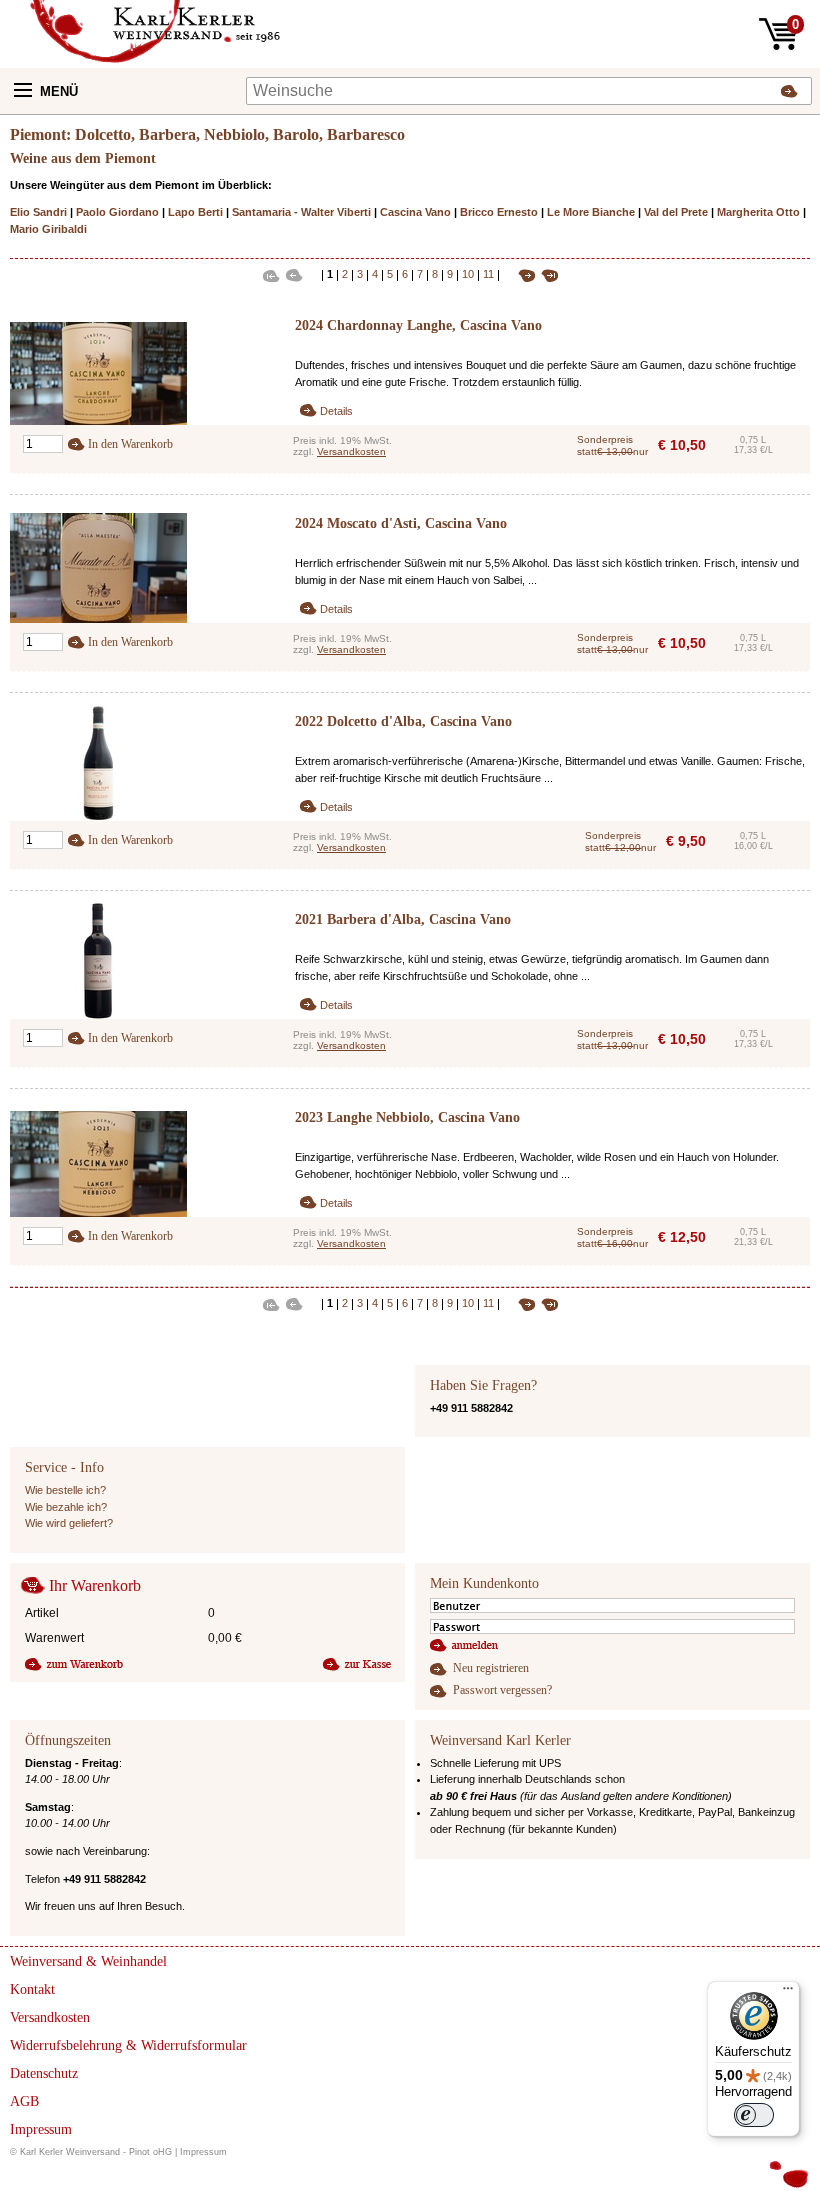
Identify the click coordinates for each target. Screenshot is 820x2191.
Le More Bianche (591, 212)
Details (336, 411)
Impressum (203, 2152)
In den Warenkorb (130, 444)
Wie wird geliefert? (69, 1523)
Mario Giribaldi (48, 229)
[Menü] (788, 1993)
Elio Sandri (38, 212)
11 (488, 274)
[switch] (754, 2115)
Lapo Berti (195, 212)
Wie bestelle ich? (65, 1490)
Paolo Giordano (117, 212)
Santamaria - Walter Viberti (301, 212)
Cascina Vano (415, 212)
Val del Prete (676, 212)
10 (468, 274)
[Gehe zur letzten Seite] (547, 274)
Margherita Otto (758, 212)
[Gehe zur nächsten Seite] (519, 274)
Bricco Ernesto (499, 212)
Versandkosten (351, 451)
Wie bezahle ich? (66, 1507)
